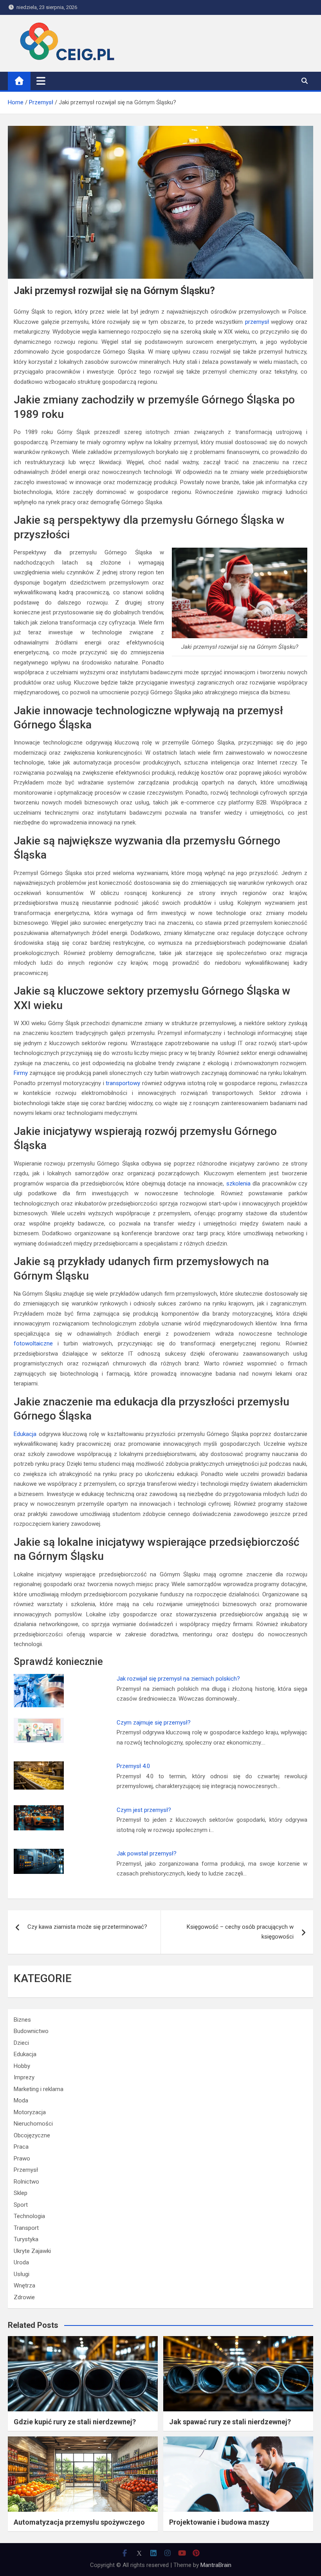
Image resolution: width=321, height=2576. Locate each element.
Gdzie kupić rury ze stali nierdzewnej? (75, 2422)
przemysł (257, 322)
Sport (21, 2205)
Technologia (29, 2216)
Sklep (21, 2193)
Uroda (21, 2262)
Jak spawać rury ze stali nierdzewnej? (230, 2422)
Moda (21, 2100)
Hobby (22, 2066)
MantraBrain (216, 2565)
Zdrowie (24, 2297)
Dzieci (21, 2043)
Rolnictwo (26, 2182)
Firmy (21, 1073)
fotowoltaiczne (33, 1343)
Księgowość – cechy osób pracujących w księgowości (240, 1932)
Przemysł (26, 2170)
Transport (26, 2228)
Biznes (22, 2020)
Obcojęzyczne (32, 2135)
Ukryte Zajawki (32, 2251)
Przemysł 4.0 (133, 1766)
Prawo (22, 2158)
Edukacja (25, 1434)
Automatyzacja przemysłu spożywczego (79, 2522)
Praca (21, 2147)
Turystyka (26, 2239)
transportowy (123, 1083)
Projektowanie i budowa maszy (219, 2522)
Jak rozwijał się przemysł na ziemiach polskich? (178, 1679)
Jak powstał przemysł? (147, 1853)
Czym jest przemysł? (144, 1810)
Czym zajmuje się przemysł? (154, 1723)
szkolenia (238, 1184)
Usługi (22, 2274)
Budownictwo (31, 2031)
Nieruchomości (33, 2124)
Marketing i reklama (39, 2089)
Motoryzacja (30, 2112)
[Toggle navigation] (41, 81)
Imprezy (24, 2077)
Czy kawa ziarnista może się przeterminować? (87, 1927)
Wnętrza (24, 2286)
